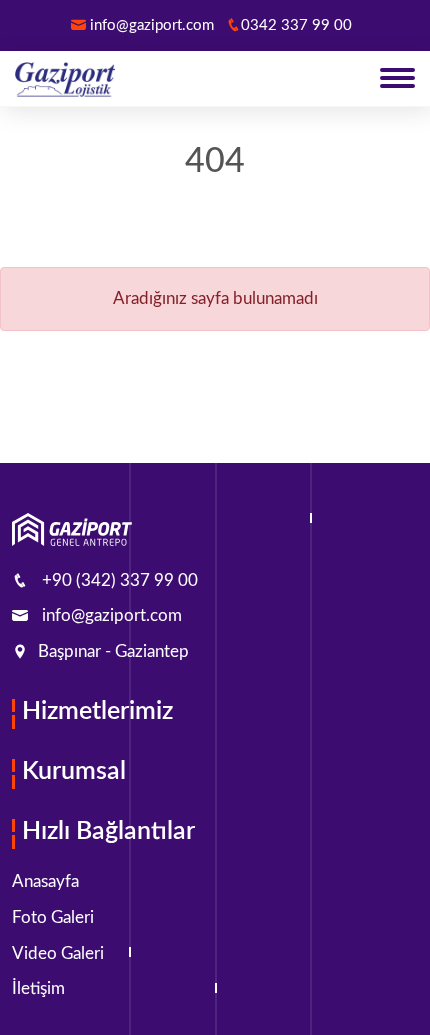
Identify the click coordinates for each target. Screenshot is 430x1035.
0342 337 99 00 (296, 25)
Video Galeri (58, 953)
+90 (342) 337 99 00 (120, 580)
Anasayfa (45, 881)
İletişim (38, 988)
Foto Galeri (53, 917)
